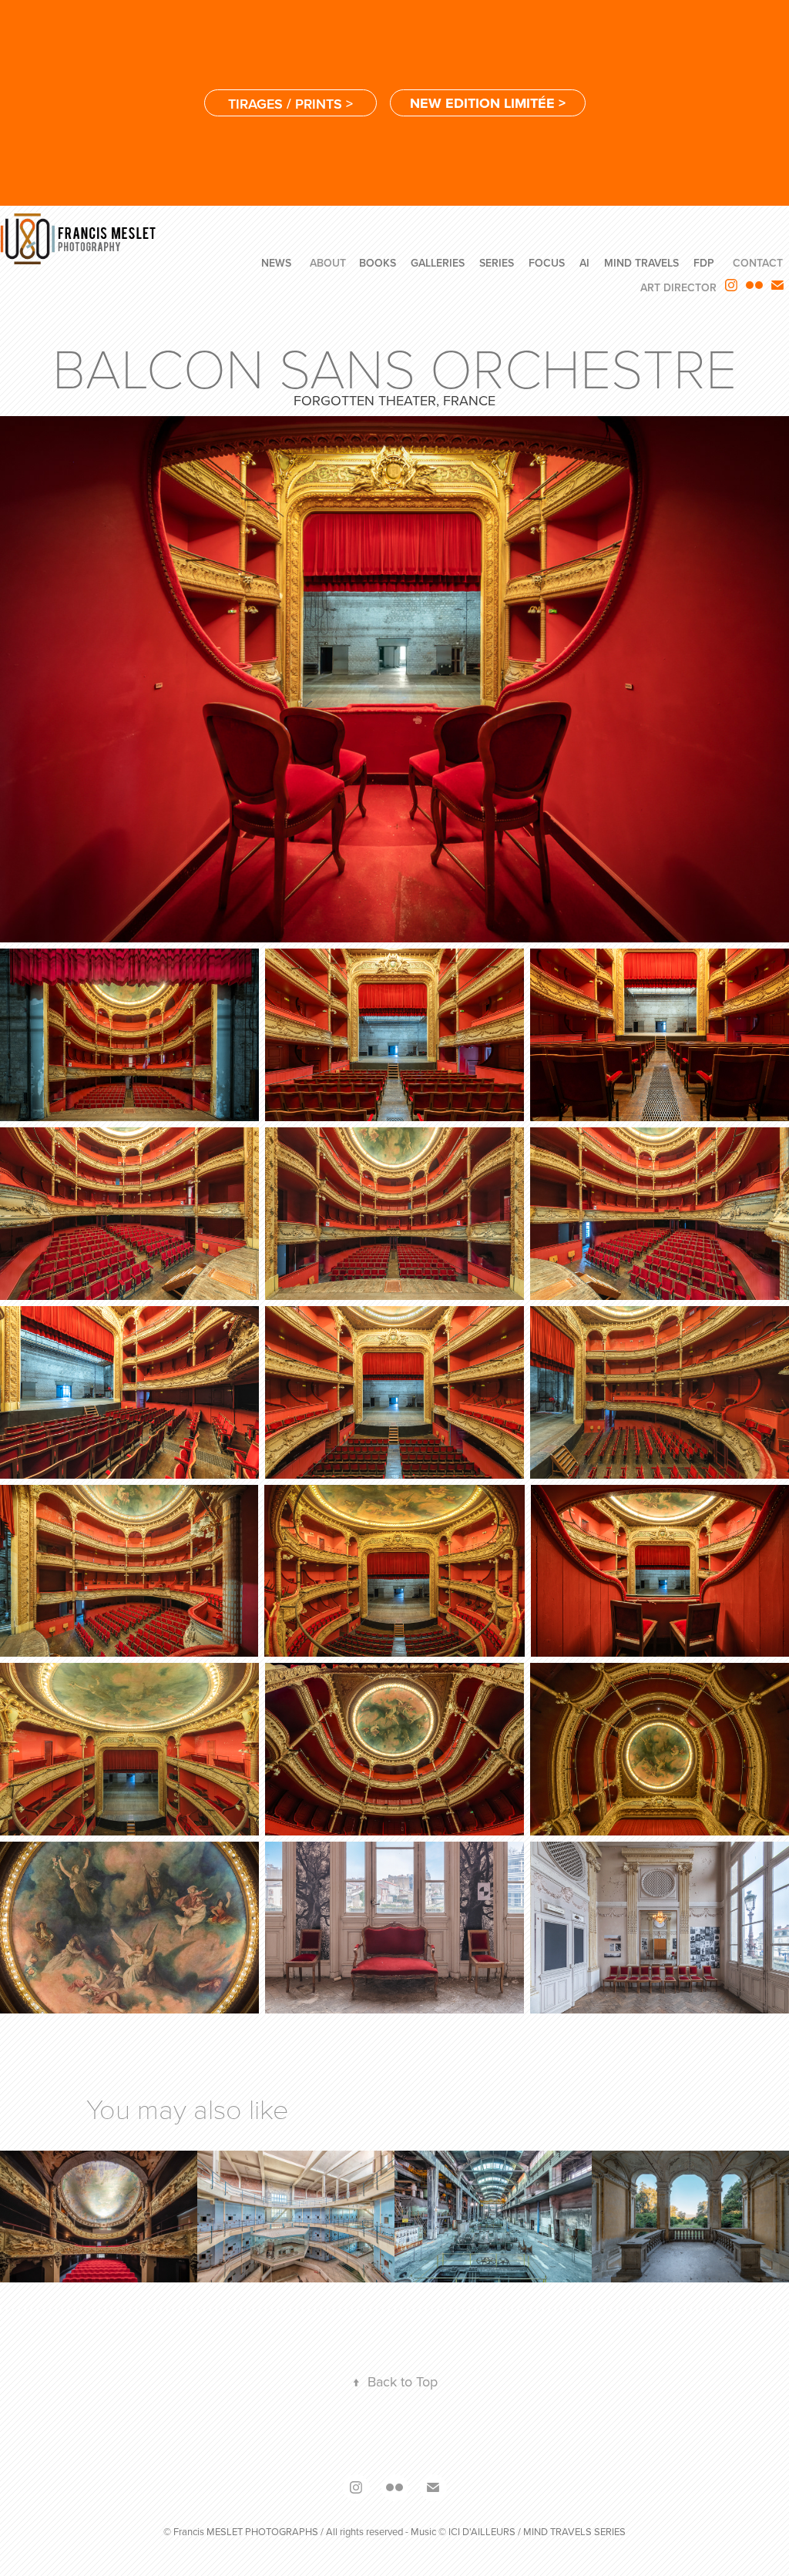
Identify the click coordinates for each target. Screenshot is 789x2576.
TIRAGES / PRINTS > (290, 104)
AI (584, 263)
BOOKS (378, 263)
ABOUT (328, 263)
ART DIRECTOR (678, 287)
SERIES (497, 263)
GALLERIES (438, 263)
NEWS (276, 263)
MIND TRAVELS (641, 263)
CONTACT (758, 263)
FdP (704, 263)
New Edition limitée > (488, 103)
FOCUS (547, 263)
